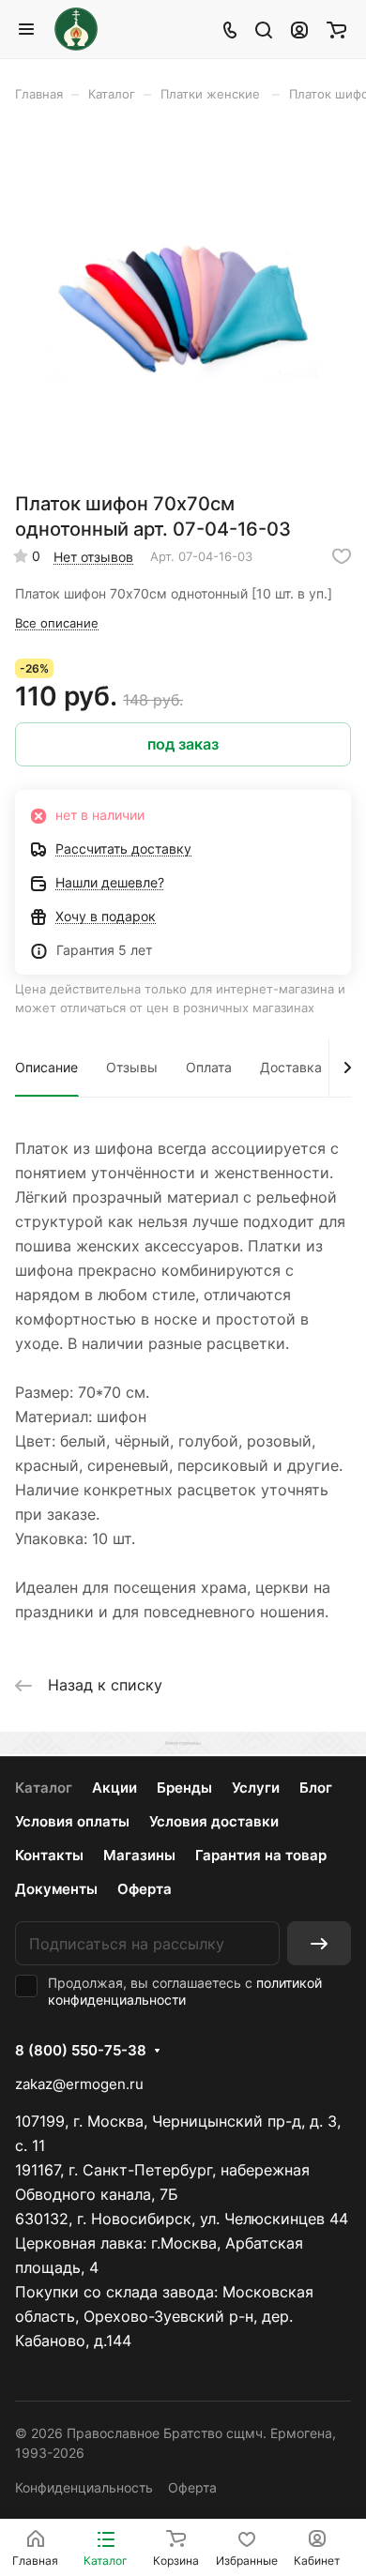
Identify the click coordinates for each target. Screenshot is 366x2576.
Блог (316, 1788)
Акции (114, 1788)
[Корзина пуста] (336, 29)
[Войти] (299, 29)
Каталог (44, 1788)
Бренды (184, 1788)
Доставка (291, 1067)
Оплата (209, 1067)
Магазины (139, 1855)
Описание (46, 1067)
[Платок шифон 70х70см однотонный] (183, 303)
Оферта (145, 1889)
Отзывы (132, 1067)
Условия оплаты (72, 1821)
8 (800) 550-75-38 (81, 2051)
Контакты (49, 1855)
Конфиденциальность (84, 2487)
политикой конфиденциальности (185, 1991)
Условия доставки (214, 1821)
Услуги (256, 1788)
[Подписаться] (319, 1943)
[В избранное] (342, 556)
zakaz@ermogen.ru (79, 2084)
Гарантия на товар (261, 1855)
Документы (56, 1889)
